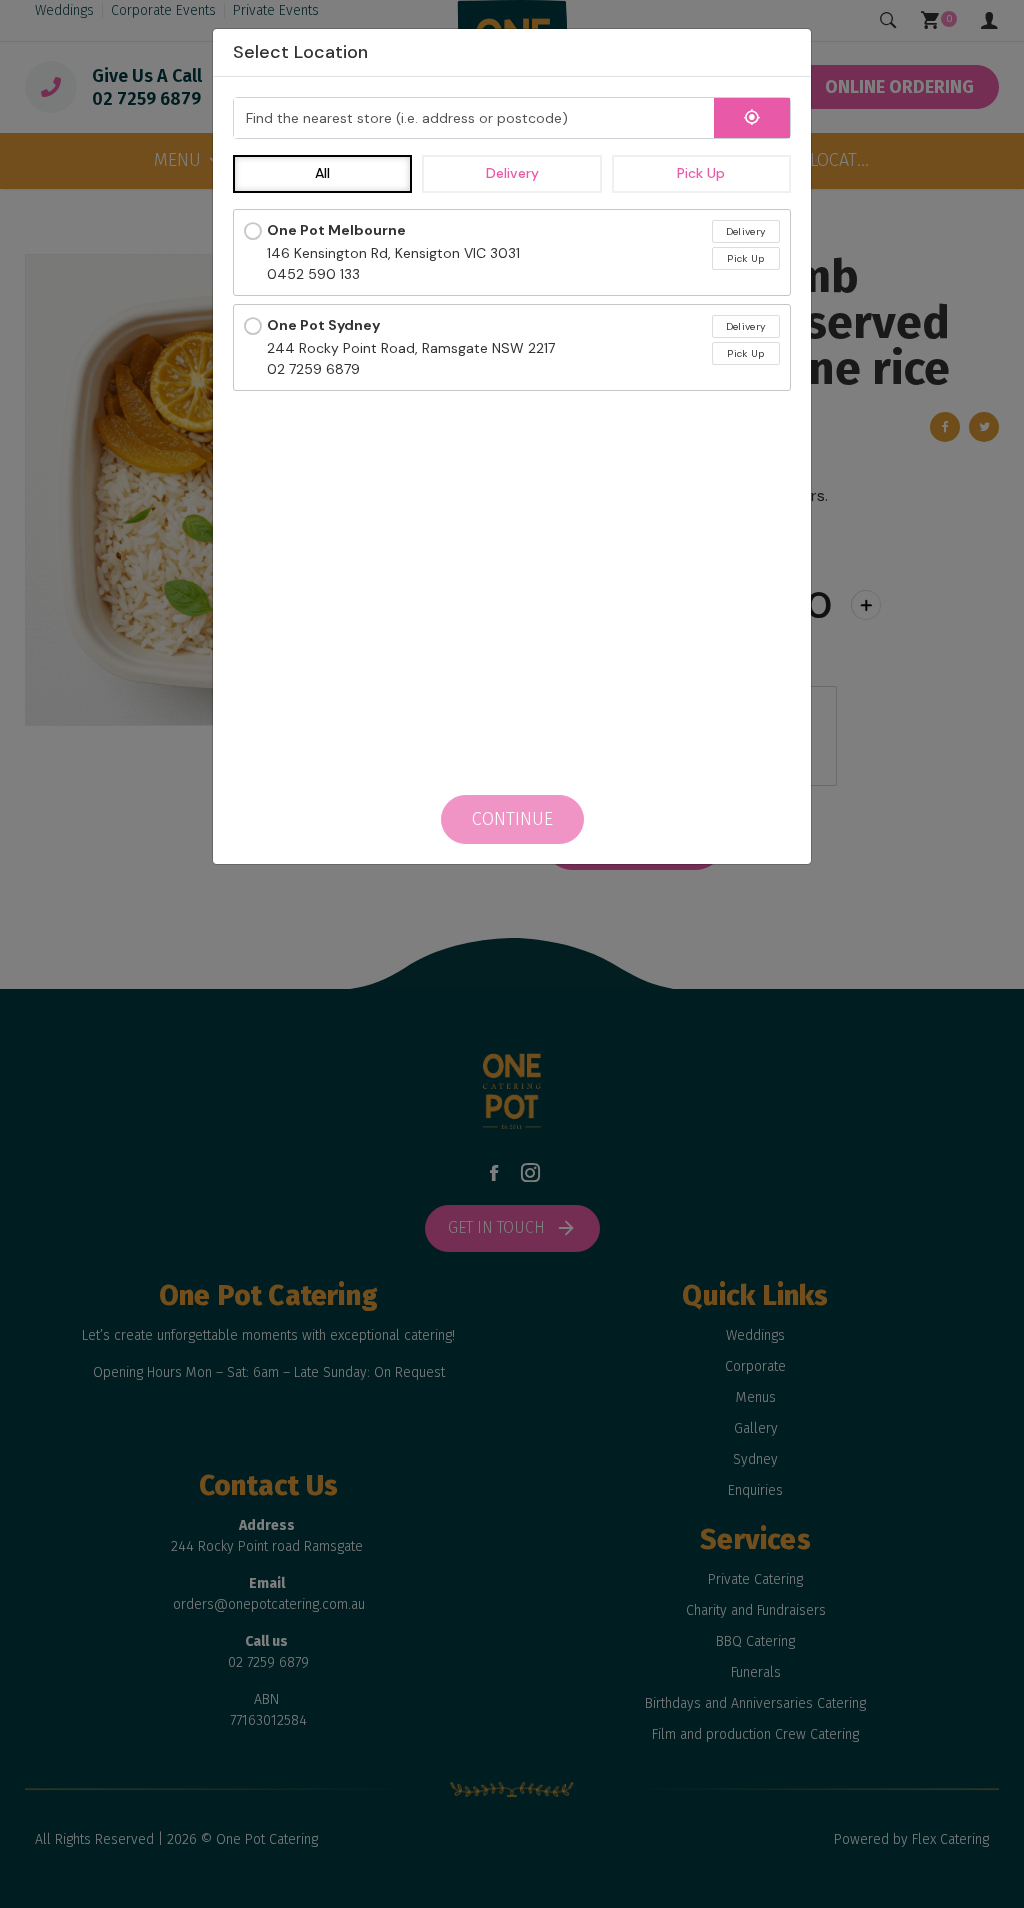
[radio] (512, 252)
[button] (322, 174)
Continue (512, 819)
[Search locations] (752, 118)
